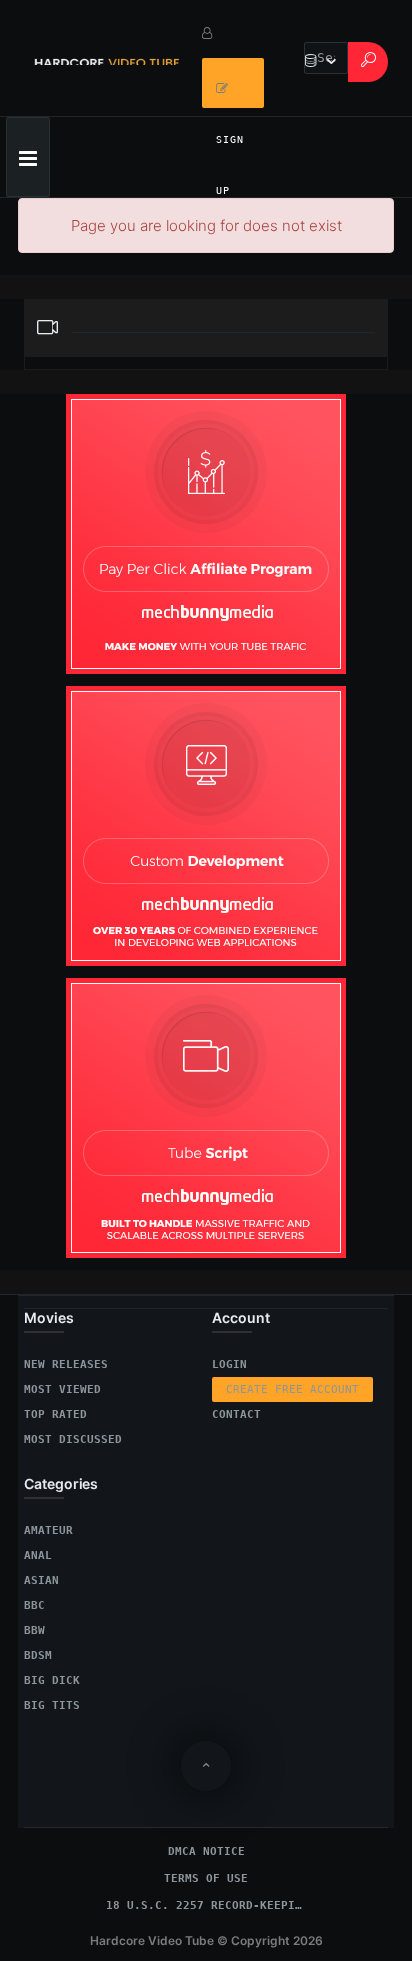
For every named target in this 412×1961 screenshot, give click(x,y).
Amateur (48, 1530)
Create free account (292, 1389)
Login (229, 1364)
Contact (236, 1414)
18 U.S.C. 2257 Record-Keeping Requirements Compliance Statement (206, 1905)
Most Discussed (73, 1439)
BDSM (38, 1655)
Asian (41, 1580)
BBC (34, 1605)
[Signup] (233, 83)
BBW (34, 1630)
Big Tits (52, 1705)
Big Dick (52, 1680)
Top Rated (55, 1414)
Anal (38, 1555)
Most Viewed (62, 1389)
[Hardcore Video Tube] (107, 58)
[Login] (233, 33)
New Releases (66, 1364)
